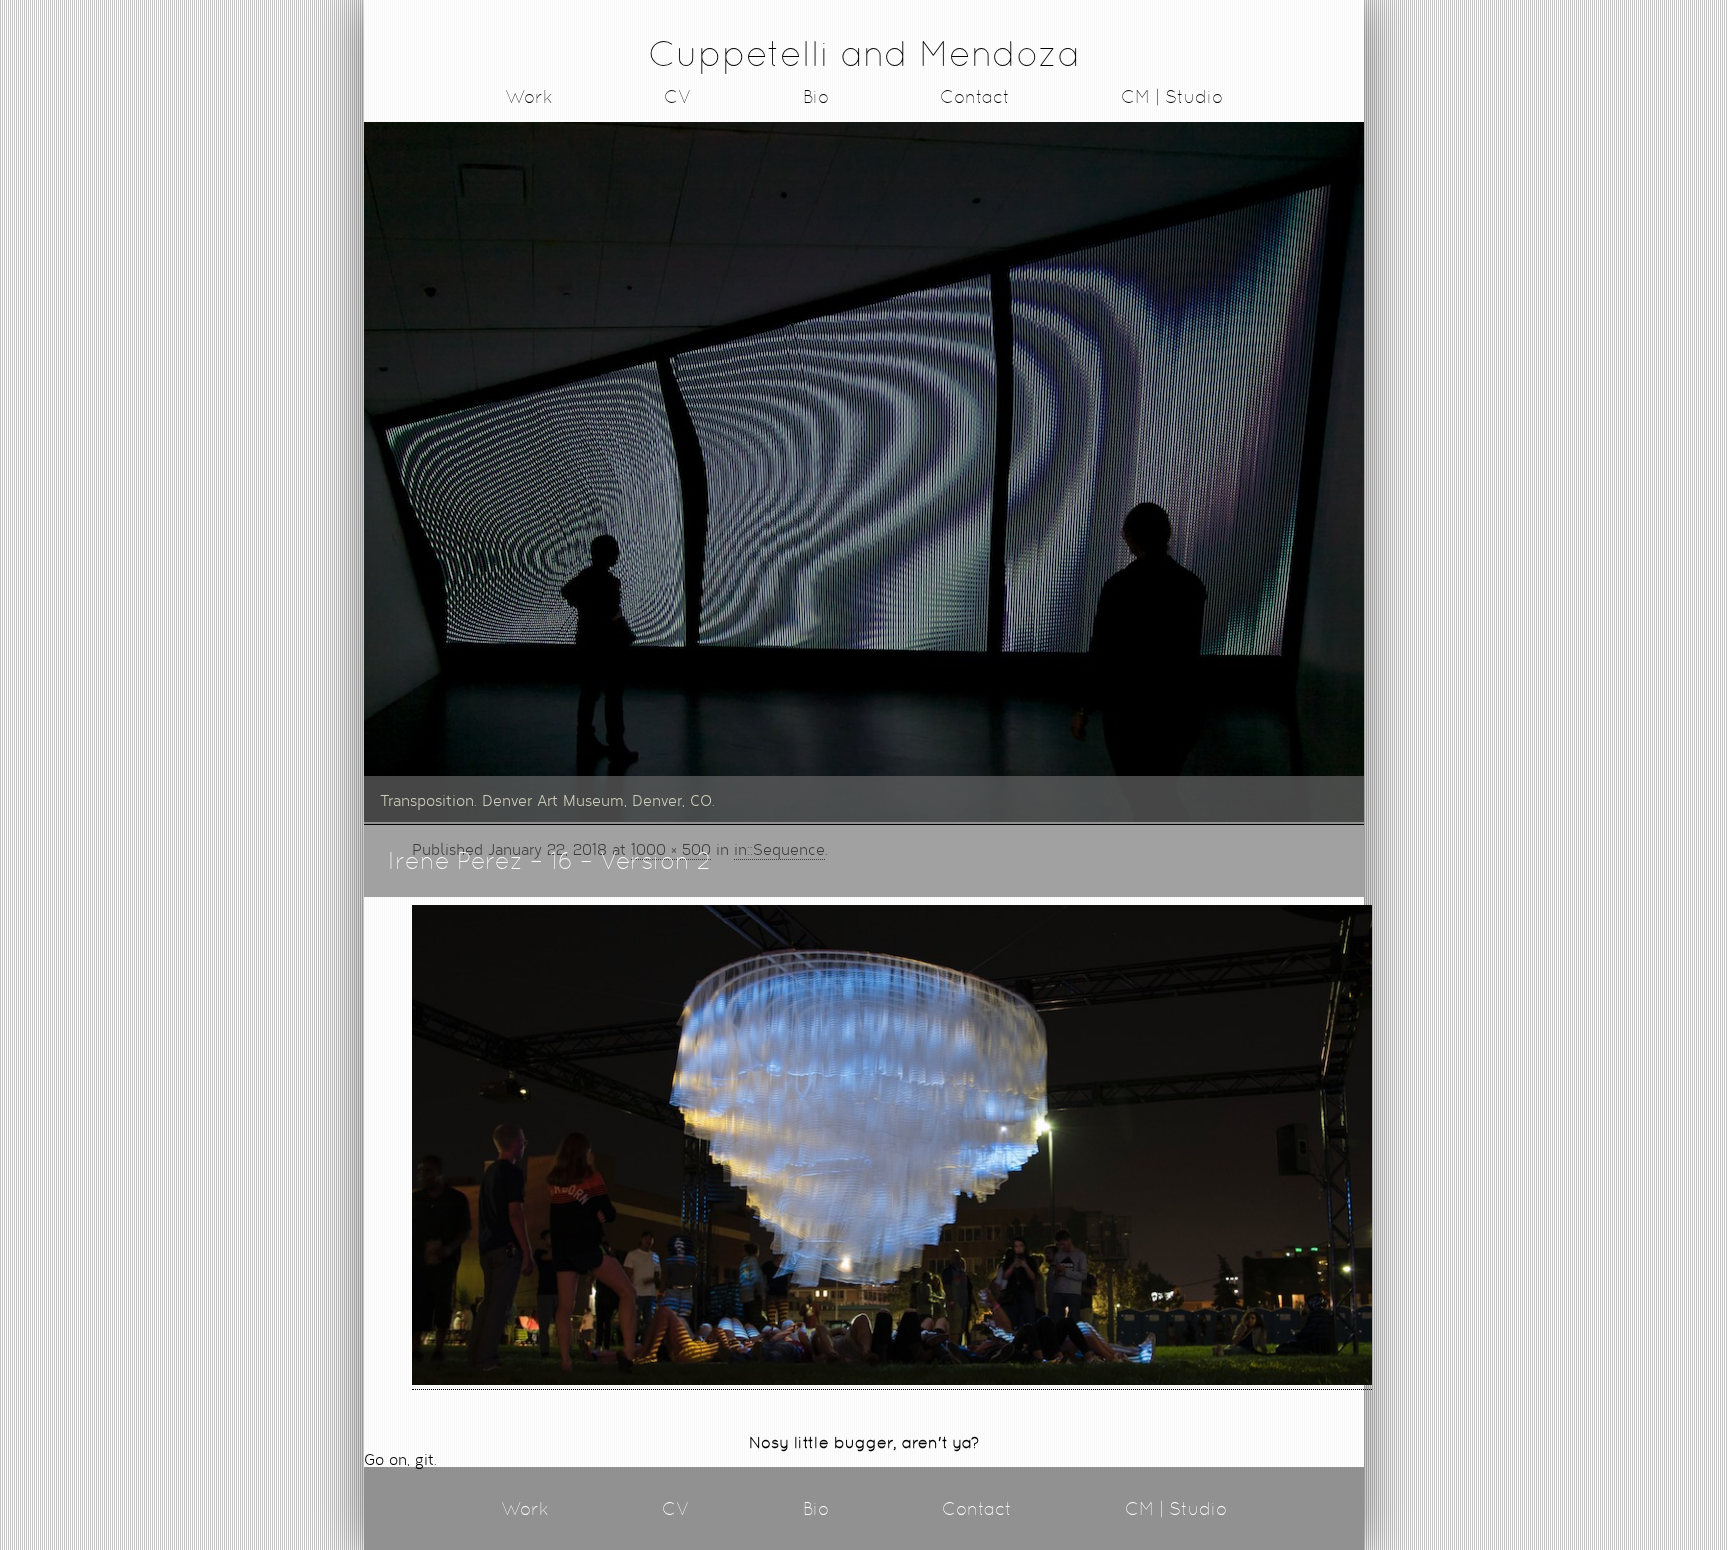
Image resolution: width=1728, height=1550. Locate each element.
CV (678, 96)
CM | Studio (1172, 96)
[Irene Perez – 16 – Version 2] (892, 1379)
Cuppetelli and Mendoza (864, 53)
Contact (975, 96)
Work (529, 96)
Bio (816, 96)
